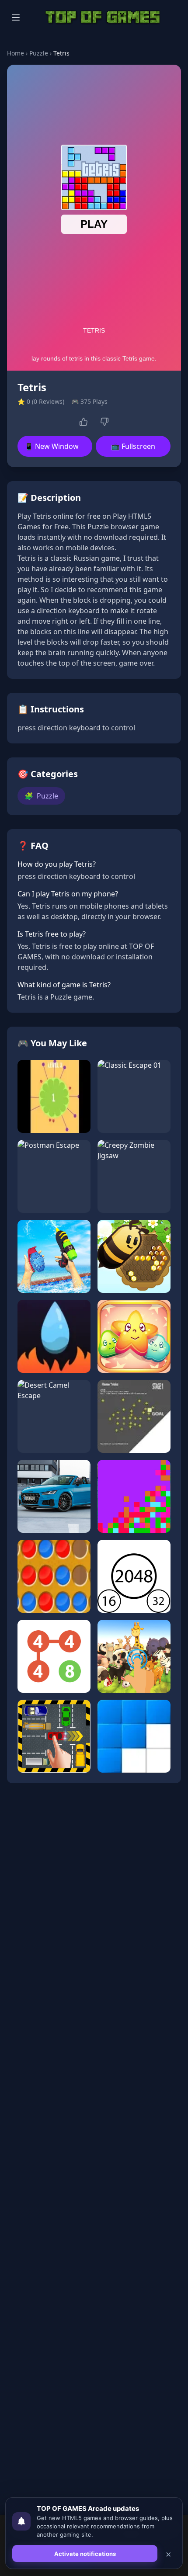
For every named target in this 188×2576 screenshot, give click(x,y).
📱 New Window (52, 446)
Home (16, 53)
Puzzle (39, 53)
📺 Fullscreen (133, 446)
